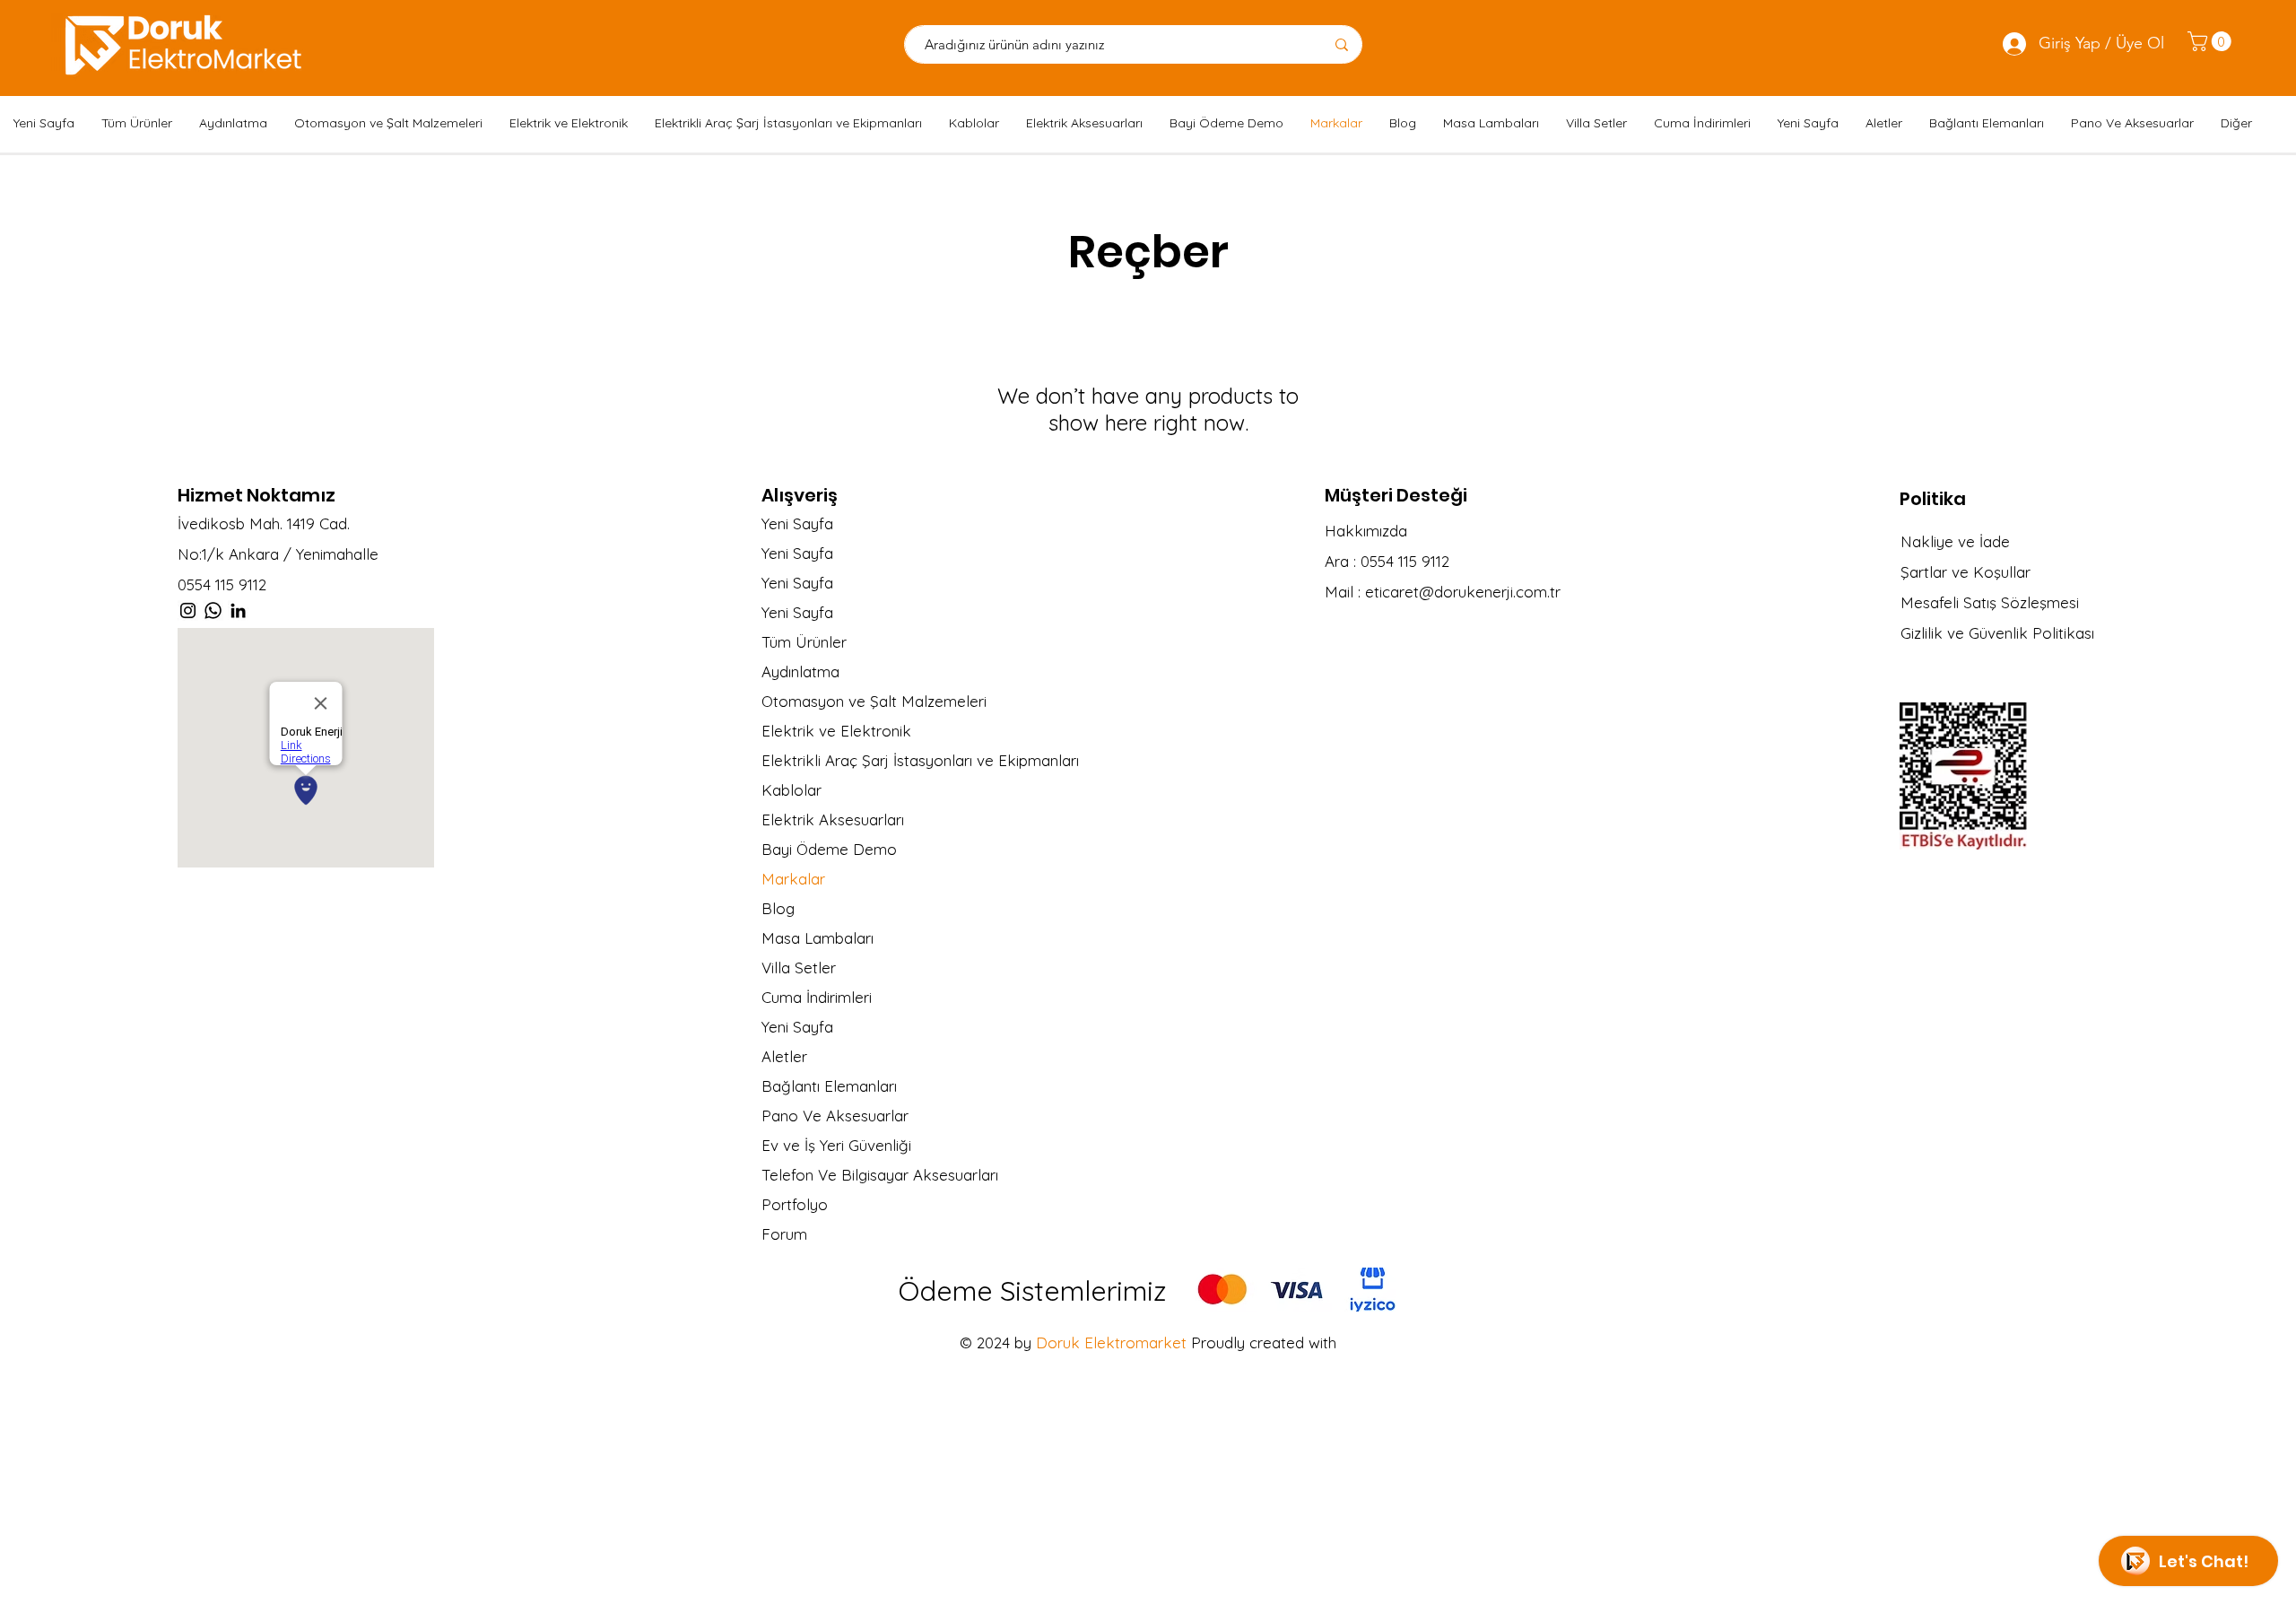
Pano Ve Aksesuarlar (835, 1116)
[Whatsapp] (213, 610)
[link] (2212, 41)
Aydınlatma (800, 671)
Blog (778, 908)
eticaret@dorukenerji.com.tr (1463, 592)
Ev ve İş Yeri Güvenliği (836, 1145)
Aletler (784, 1056)
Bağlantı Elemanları (829, 1086)
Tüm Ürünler (804, 642)
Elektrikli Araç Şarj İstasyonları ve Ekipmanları (904, 760)
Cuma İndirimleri (817, 997)
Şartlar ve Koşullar (1966, 572)
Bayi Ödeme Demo (829, 849)
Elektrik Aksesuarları (833, 819)
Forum (784, 1234)
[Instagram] (188, 610)
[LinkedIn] (238, 610)
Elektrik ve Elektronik (836, 731)
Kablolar (791, 790)
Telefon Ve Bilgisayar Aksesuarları (880, 1175)
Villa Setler (799, 968)
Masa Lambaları (818, 938)
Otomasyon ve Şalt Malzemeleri (874, 701)
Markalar (793, 879)
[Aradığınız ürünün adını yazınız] (1341, 44)
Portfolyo (795, 1204)
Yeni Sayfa (797, 523)
